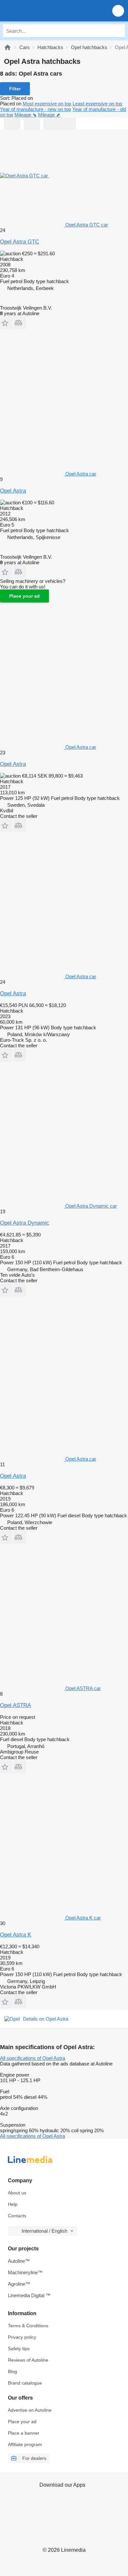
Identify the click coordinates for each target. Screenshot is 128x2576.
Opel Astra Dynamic (25, 1223)
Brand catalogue (25, 2383)
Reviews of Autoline (28, 2360)
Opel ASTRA (15, 1705)
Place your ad (24, 596)
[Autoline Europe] (43, 11)
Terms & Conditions (28, 2326)
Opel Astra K (16, 1935)
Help (13, 2204)
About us (17, 2193)
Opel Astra (13, 491)
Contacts (17, 2216)
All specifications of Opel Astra (32, 2058)
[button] (118, 11)
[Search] (118, 31)
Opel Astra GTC (20, 242)
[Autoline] (8, 47)
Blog (12, 2371)
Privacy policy (22, 2337)
